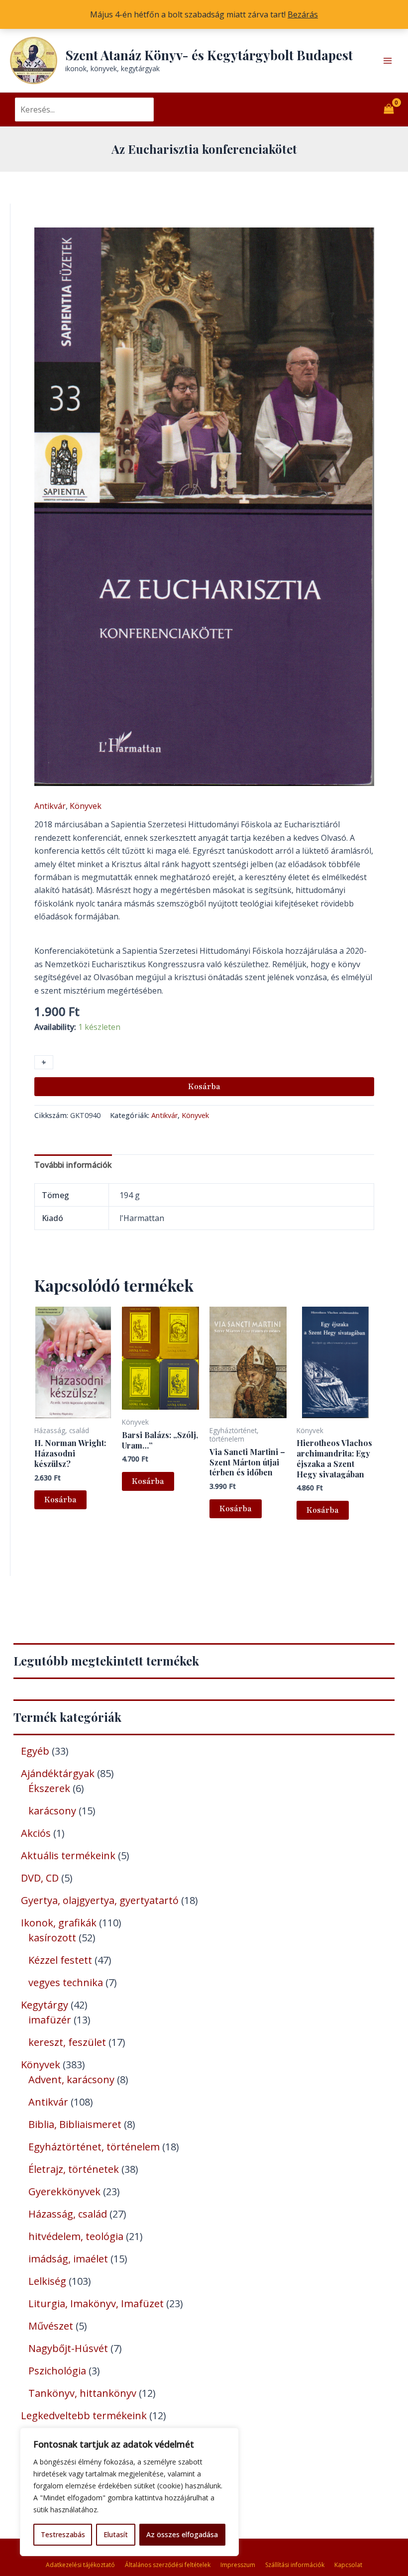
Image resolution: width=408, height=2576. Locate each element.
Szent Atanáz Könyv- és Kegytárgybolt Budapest (209, 55)
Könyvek (86, 806)
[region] (129, 2492)
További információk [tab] (73, 1165)
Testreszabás (63, 2534)
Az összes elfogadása (182, 2534)
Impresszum (238, 2565)
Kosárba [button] (60, 1500)
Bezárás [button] (303, 14)
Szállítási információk (295, 2565)
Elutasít (116, 2534)
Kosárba (204, 1087)
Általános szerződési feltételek (168, 2565)
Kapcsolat (348, 2565)
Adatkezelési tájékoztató (80, 2565)
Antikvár (50, 806)
